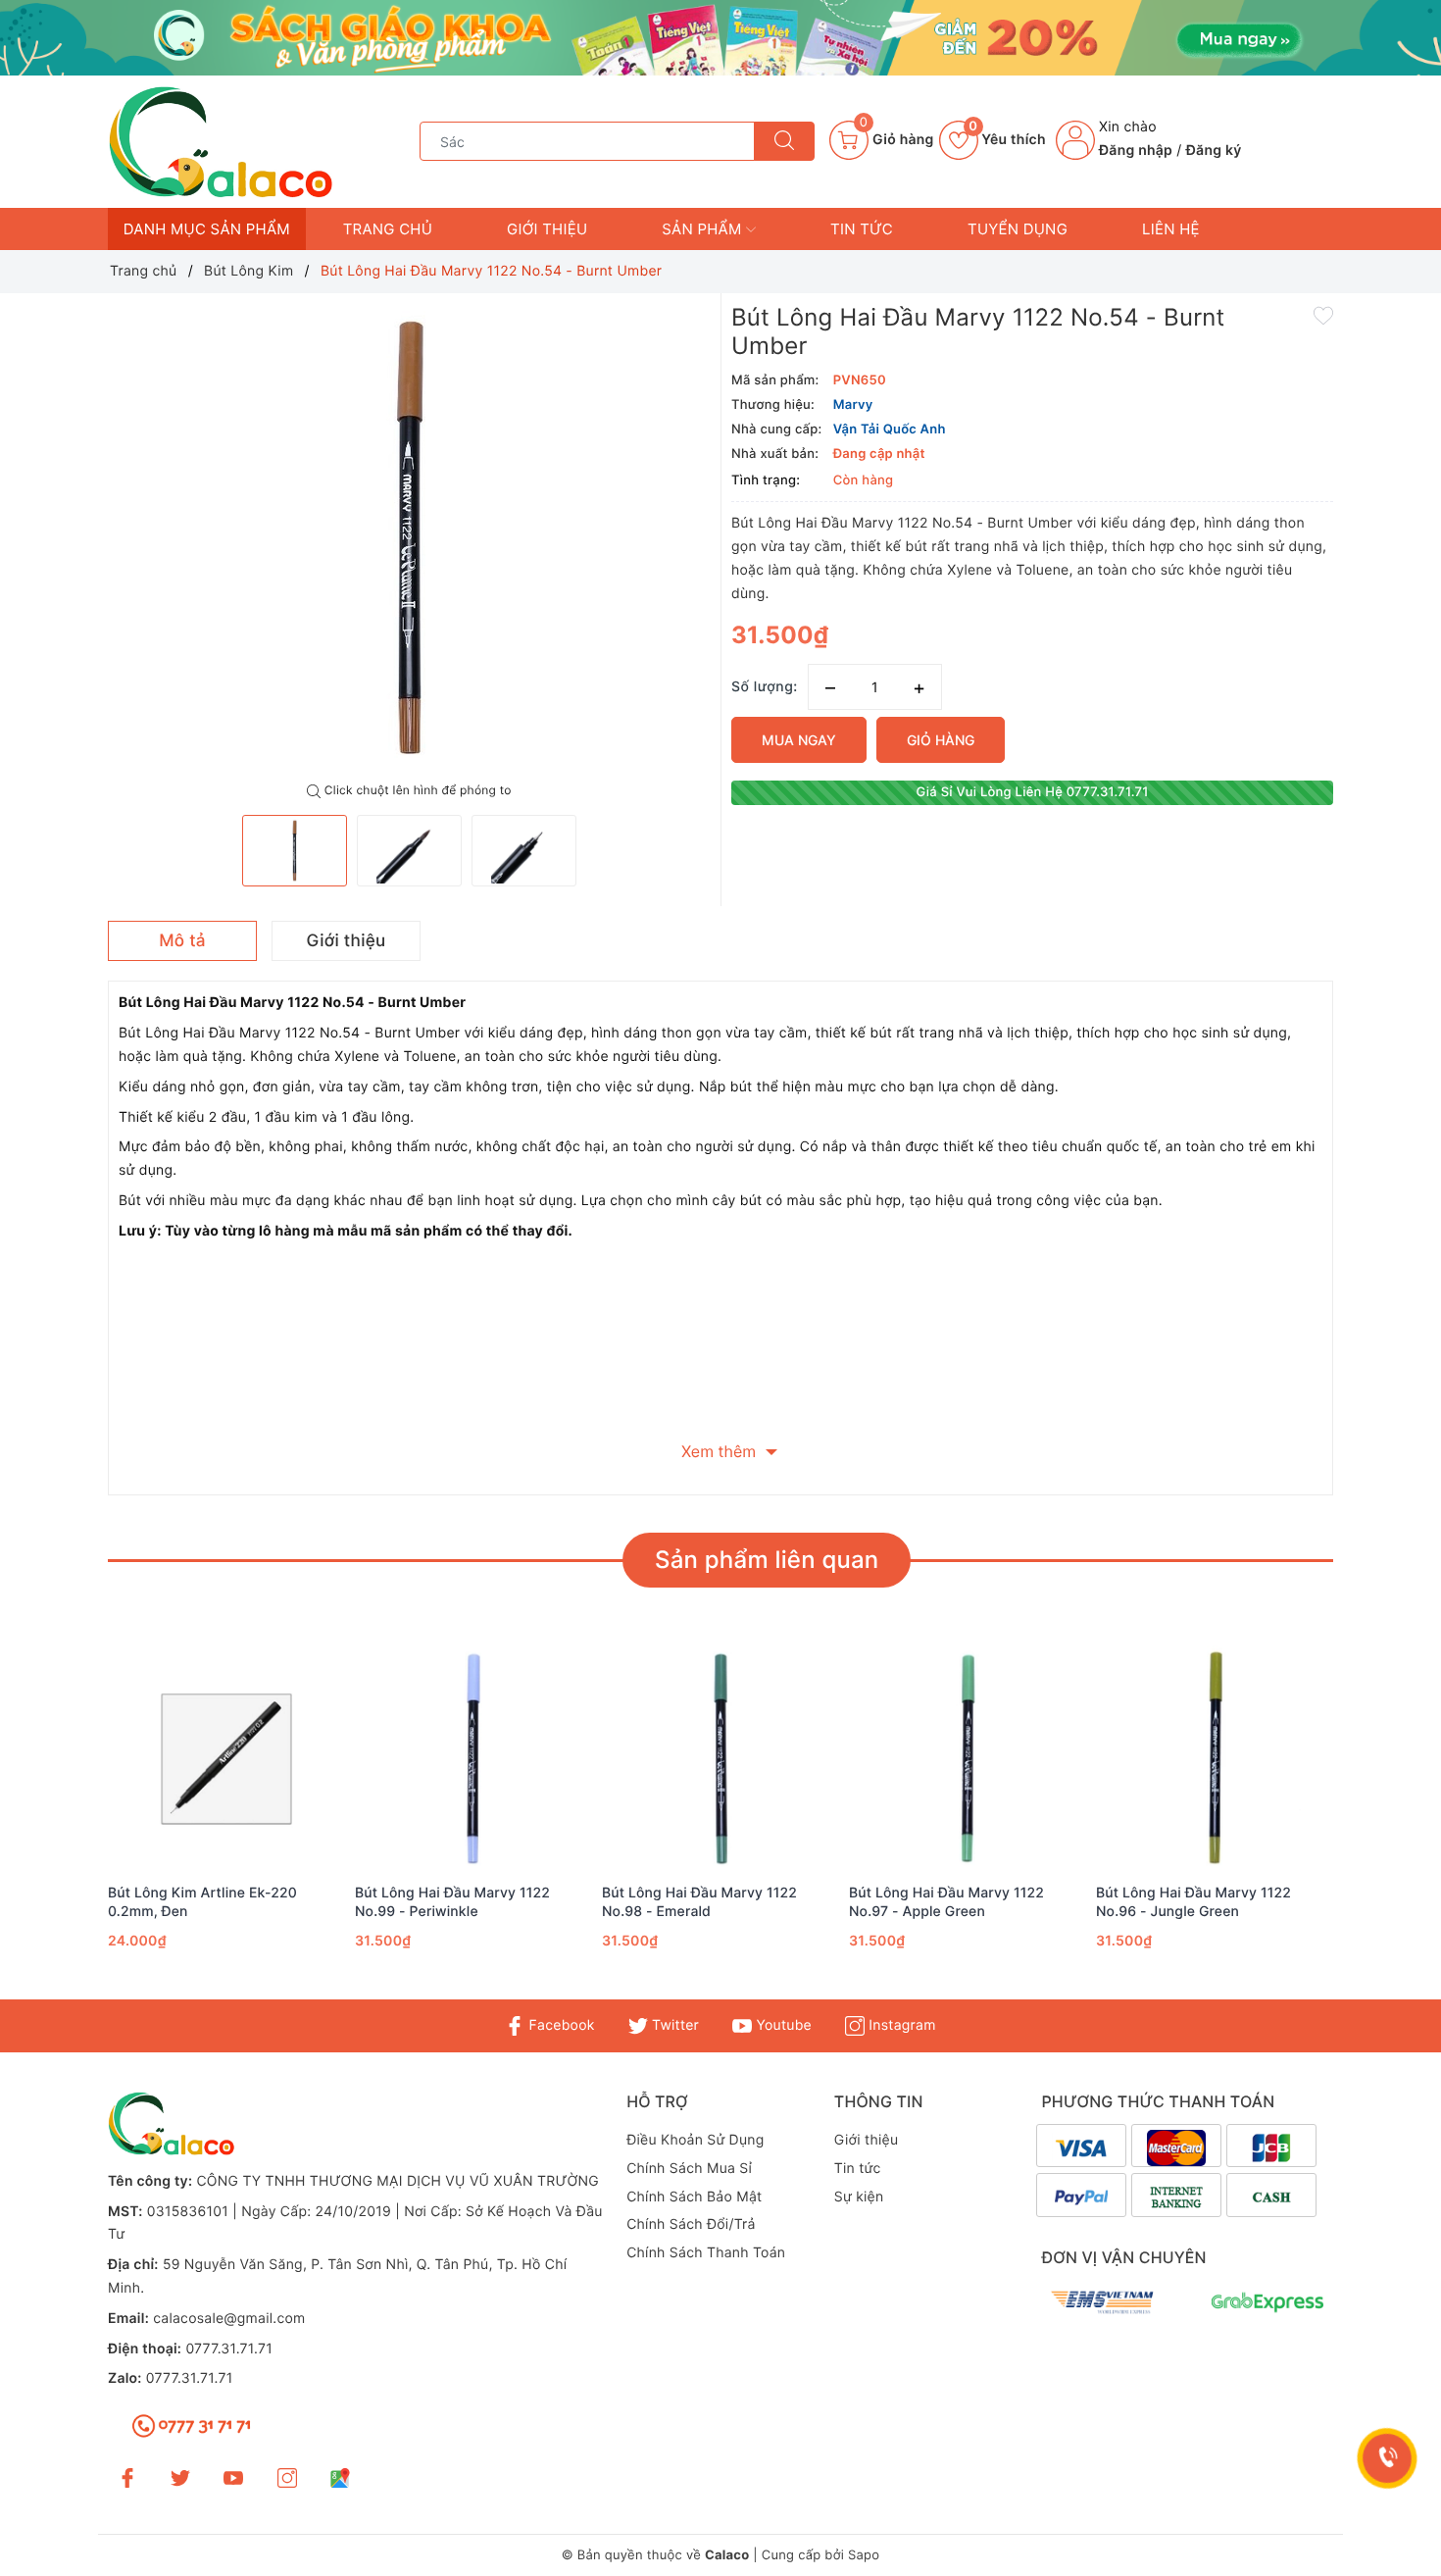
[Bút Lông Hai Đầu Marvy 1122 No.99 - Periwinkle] (473, 1759)
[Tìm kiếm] (784, 141)
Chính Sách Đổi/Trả (691, 2224)
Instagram (900, 2025)
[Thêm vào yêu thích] (1323, 315)
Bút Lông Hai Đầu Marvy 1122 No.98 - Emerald (699, 1902)
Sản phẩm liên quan (767, 1560)
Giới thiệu (547, 229)
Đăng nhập (1136, 151)
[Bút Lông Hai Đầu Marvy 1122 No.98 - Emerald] (720, 1759)
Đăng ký (1214, 151)
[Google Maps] (340, 2477)
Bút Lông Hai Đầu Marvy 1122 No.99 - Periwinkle (452, 1902)
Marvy (853, 405)
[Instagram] (287, 2477)
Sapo (864, 2555)
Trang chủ (388, 229)
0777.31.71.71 (229, 2349)
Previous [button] (54, 1825)
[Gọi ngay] (1388, 2458)
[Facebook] (127, 2477)
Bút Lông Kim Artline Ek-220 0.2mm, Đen (202, 1902)
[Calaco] (720, 38)
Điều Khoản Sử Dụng (695, 2140)
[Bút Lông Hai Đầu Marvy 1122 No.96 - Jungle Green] (1215, 1759)
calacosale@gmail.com (229, 2319)
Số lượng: (765, 687)
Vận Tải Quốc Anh (890, 429)
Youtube (782, 2025)
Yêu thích (1007, 140)
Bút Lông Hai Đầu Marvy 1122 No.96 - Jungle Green (1193, 1902)
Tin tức (862, 229)
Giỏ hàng (941, 740)
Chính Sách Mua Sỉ (689, 2169)
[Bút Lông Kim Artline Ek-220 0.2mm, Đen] (226, 1759)
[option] (409, 538)
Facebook (559, 2025)
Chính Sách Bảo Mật (694, 2197)
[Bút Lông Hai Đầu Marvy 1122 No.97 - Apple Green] (968, 1759)
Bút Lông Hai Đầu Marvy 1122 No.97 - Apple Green (946, 1902)
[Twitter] (180, 2477)
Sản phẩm (704, 229)
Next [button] (1387, 1825)
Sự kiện (859, 2197)
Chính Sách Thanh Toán (706, 2253)
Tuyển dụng (1018, 229)
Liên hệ (1171, 229)
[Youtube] (233, 2477)
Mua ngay (799, 740)
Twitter (673, 2025)
